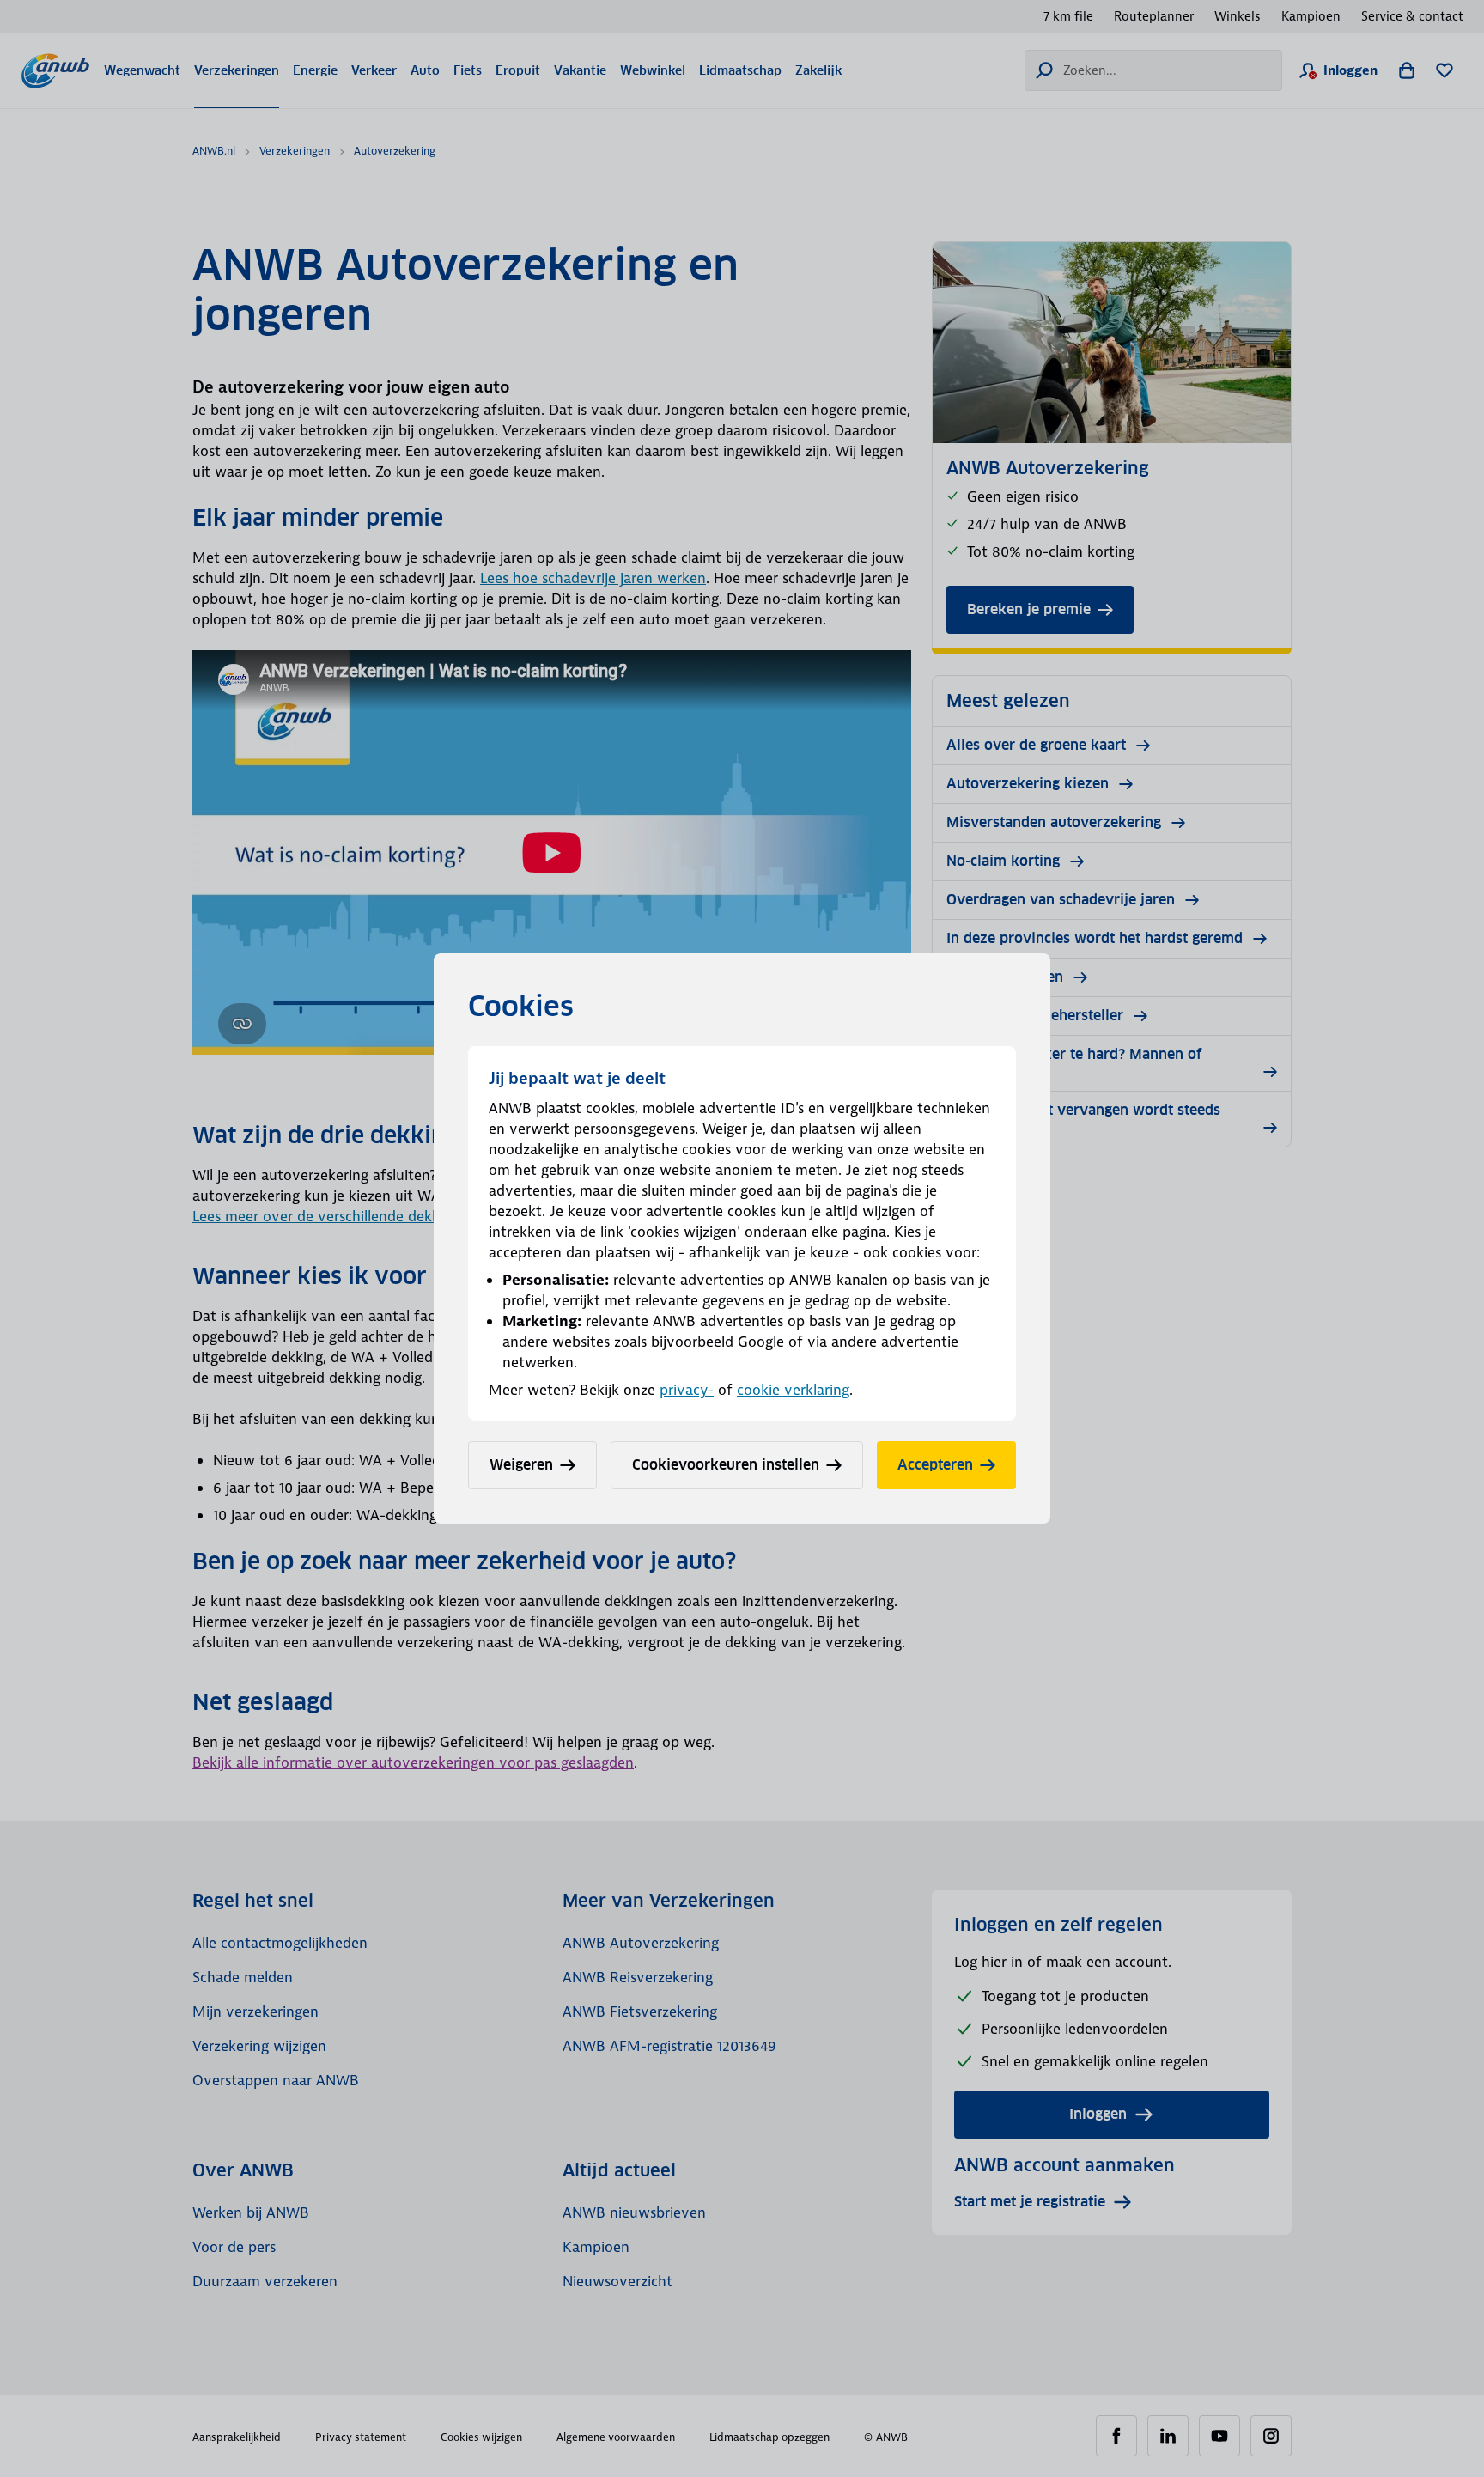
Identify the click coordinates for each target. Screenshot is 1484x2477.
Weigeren (521, 1465)
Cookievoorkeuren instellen (726, 1465)
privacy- (687, 1390)
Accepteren (935, 1465)
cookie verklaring (793, 1390)
